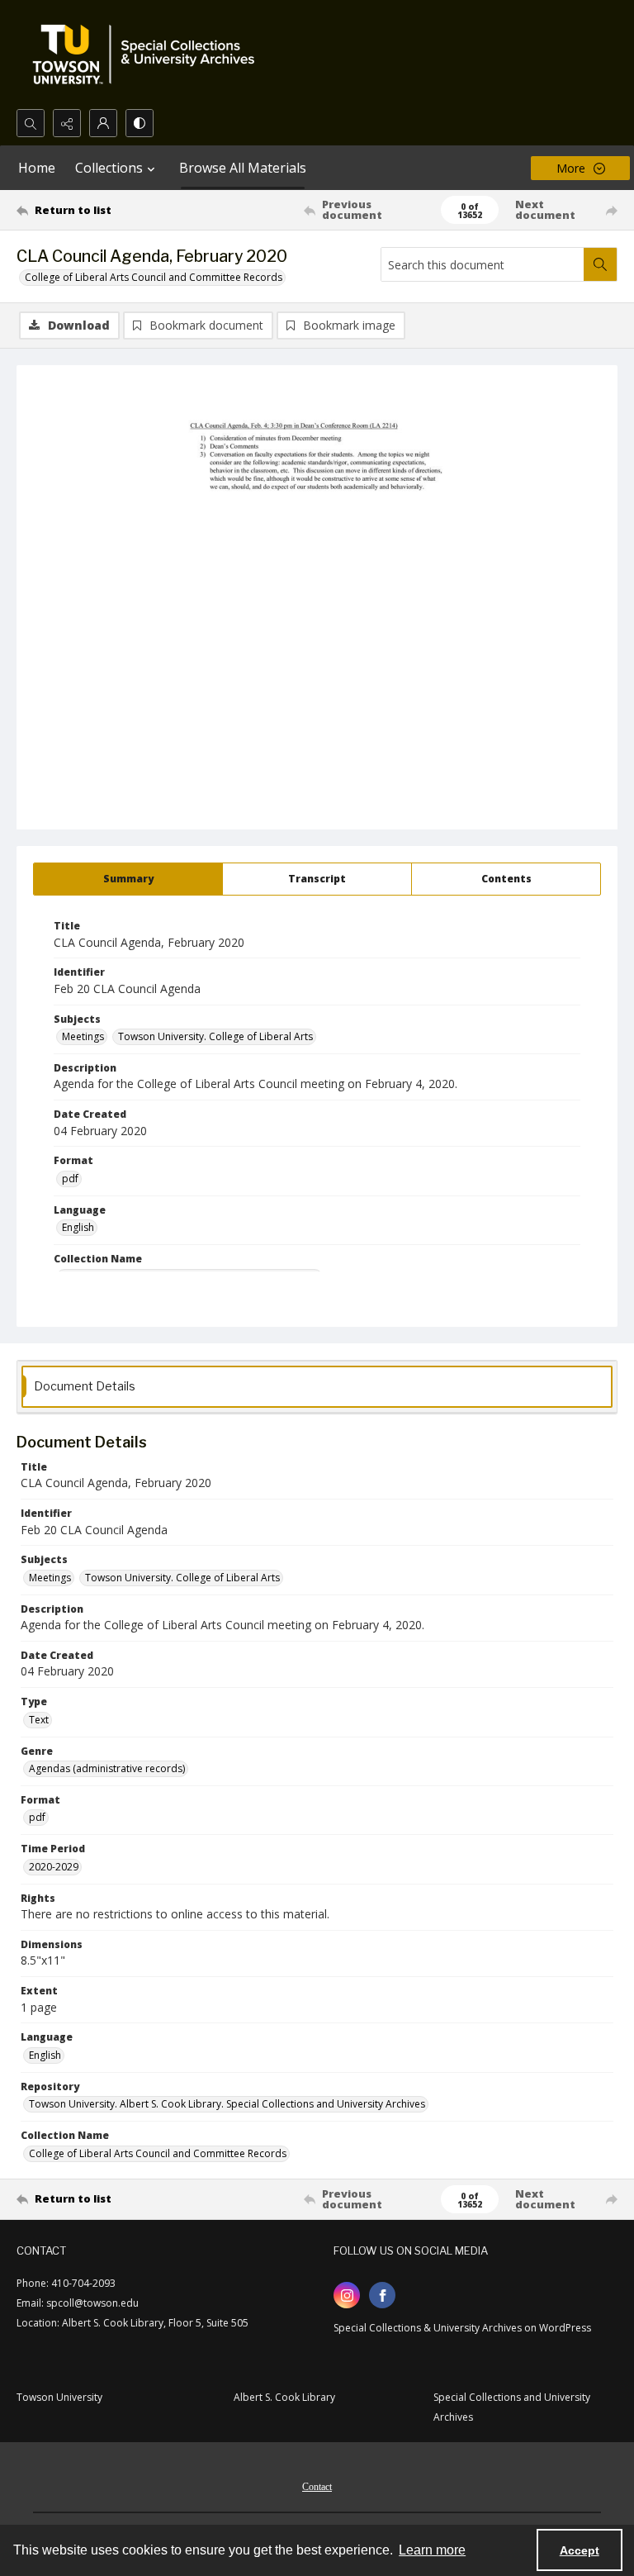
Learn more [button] (432, 2550)
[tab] (128, 879)
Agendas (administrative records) (107, 1768)
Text (39, 1720)
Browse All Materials (243, 168)
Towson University (59, 2397)
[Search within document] (600, 264)
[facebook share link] (382, 2295)
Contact (317, 2487)
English (78, 1227)
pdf (70, 1179)
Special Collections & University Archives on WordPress (462, 2328)
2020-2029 (54, 1867)
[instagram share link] (347, 2295)
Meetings (83, 1036)
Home (37, 168)
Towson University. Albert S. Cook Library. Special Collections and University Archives (227, 2104)
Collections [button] (109, 168)
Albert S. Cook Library (284, 2397)
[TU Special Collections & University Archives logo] (149, 55)
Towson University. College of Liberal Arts (215, 1036)
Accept (580, 2550)
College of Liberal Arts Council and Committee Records (154, 277)
